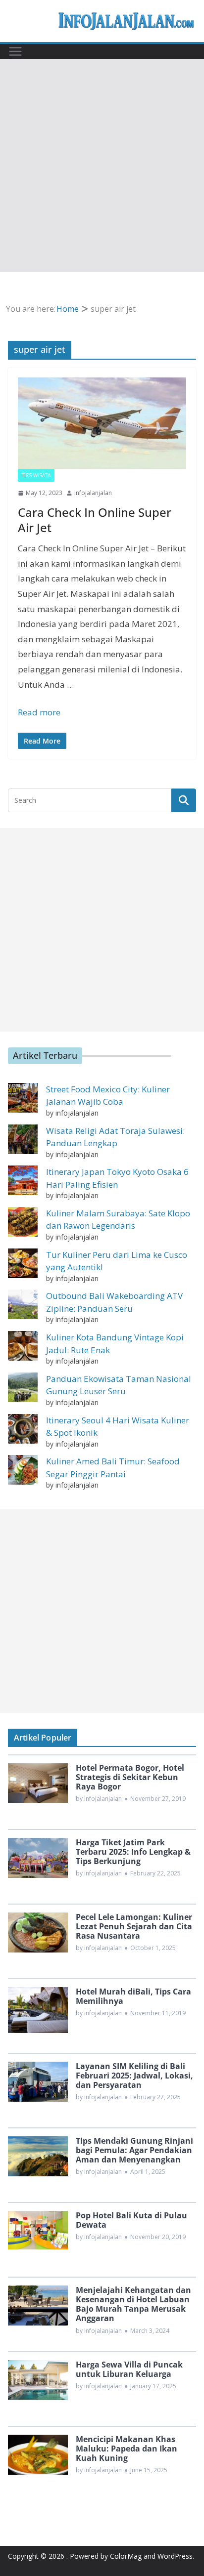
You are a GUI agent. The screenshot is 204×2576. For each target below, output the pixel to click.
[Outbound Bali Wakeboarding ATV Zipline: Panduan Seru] (23, 1304)
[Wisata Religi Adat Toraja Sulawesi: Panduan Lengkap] (23, 1139)
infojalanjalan (93, 493)
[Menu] (15, 51)
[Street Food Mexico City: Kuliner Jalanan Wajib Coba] (23, 1098)
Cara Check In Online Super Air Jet (95, 520)
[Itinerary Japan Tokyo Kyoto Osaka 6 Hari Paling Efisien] (23, 1180)
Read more (39, 712)
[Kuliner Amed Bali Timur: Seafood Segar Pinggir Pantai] (23, 1470)
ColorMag (126, 2556)
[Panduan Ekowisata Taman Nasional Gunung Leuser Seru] (23, 1387)
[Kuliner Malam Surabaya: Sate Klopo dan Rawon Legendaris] (23, 1222)
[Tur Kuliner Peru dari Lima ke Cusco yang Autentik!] (23, 1263)
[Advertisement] (102, 166)
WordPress (175, 2556)
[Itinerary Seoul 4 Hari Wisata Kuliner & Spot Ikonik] (23, 1429)
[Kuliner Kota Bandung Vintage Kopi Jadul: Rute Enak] (23, 1346)
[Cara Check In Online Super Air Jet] (102, 423)
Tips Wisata (36, 475)
